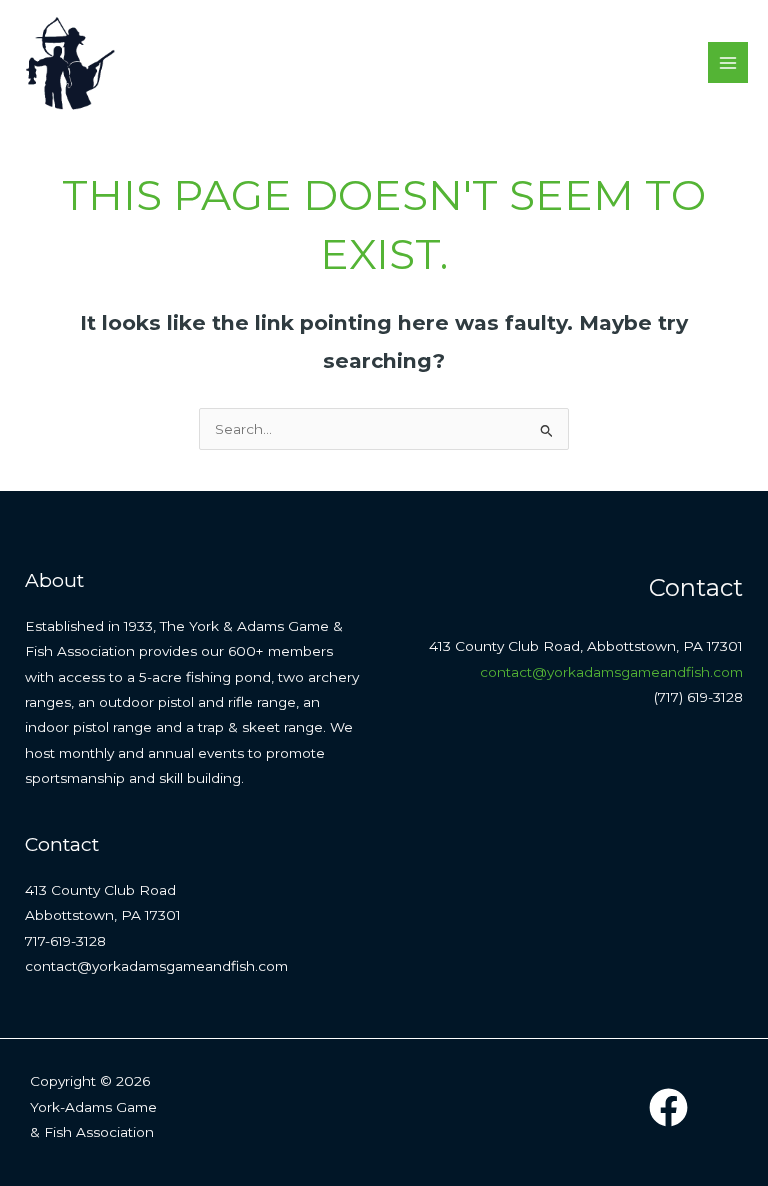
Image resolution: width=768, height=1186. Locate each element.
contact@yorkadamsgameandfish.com (611, 672)
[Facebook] (668, 1107)
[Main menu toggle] (728, 62)
